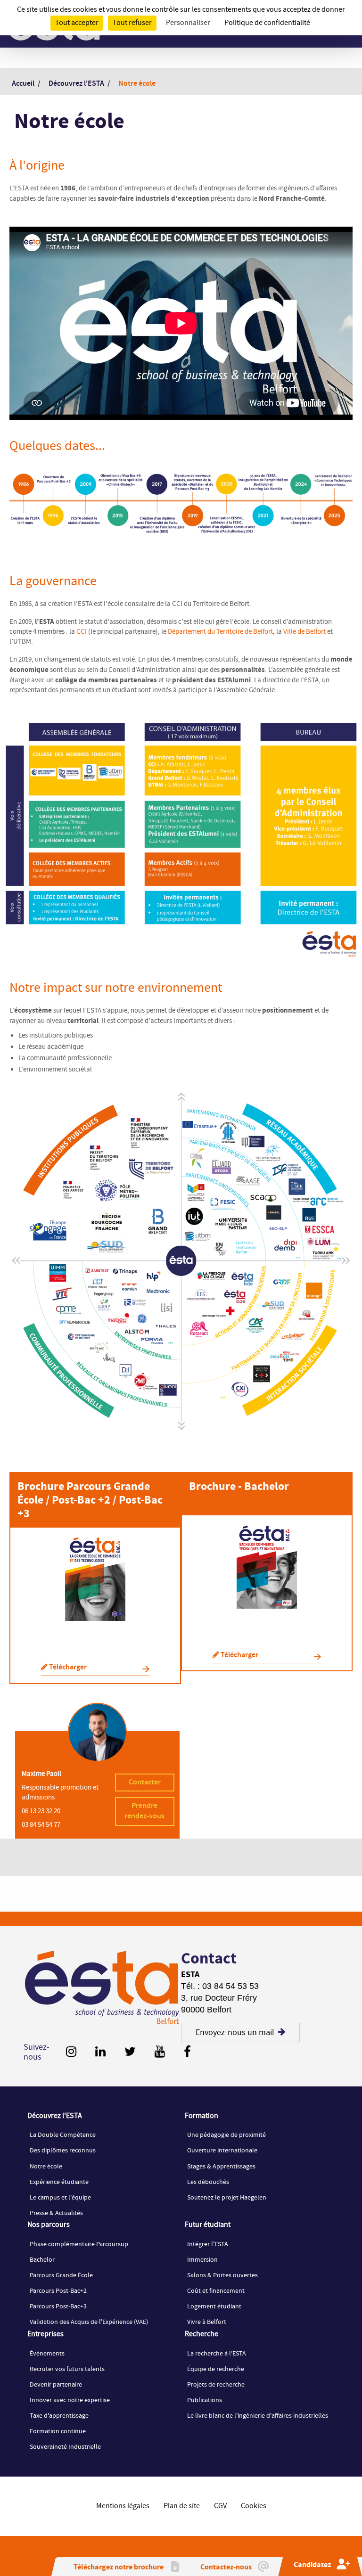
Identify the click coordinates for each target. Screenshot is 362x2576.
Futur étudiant (208, 2225)
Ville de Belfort (304, 632)
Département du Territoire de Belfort (220, 632)
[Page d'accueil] (102, 1988)
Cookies (254, 2506)
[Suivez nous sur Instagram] (71, 2052)
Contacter (145, 1782)
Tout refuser (132, 23)
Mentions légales (123, 2506)
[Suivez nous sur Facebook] (187, 2052)
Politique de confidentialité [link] (267, 23)
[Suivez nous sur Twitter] (130, 2052)
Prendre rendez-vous (144, 1811)
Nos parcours (49, 2225)
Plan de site (182, 2506)
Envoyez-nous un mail (235, 2032)
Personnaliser (188, 23)
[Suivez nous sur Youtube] (160, 2052)
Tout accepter (77, 23)
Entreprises (45, 2334)
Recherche (202, 2334)
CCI (82, 632)
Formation (202, 2116)
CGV (220, 2506)
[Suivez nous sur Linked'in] (100, 2052)
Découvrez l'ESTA (55, 2116)
